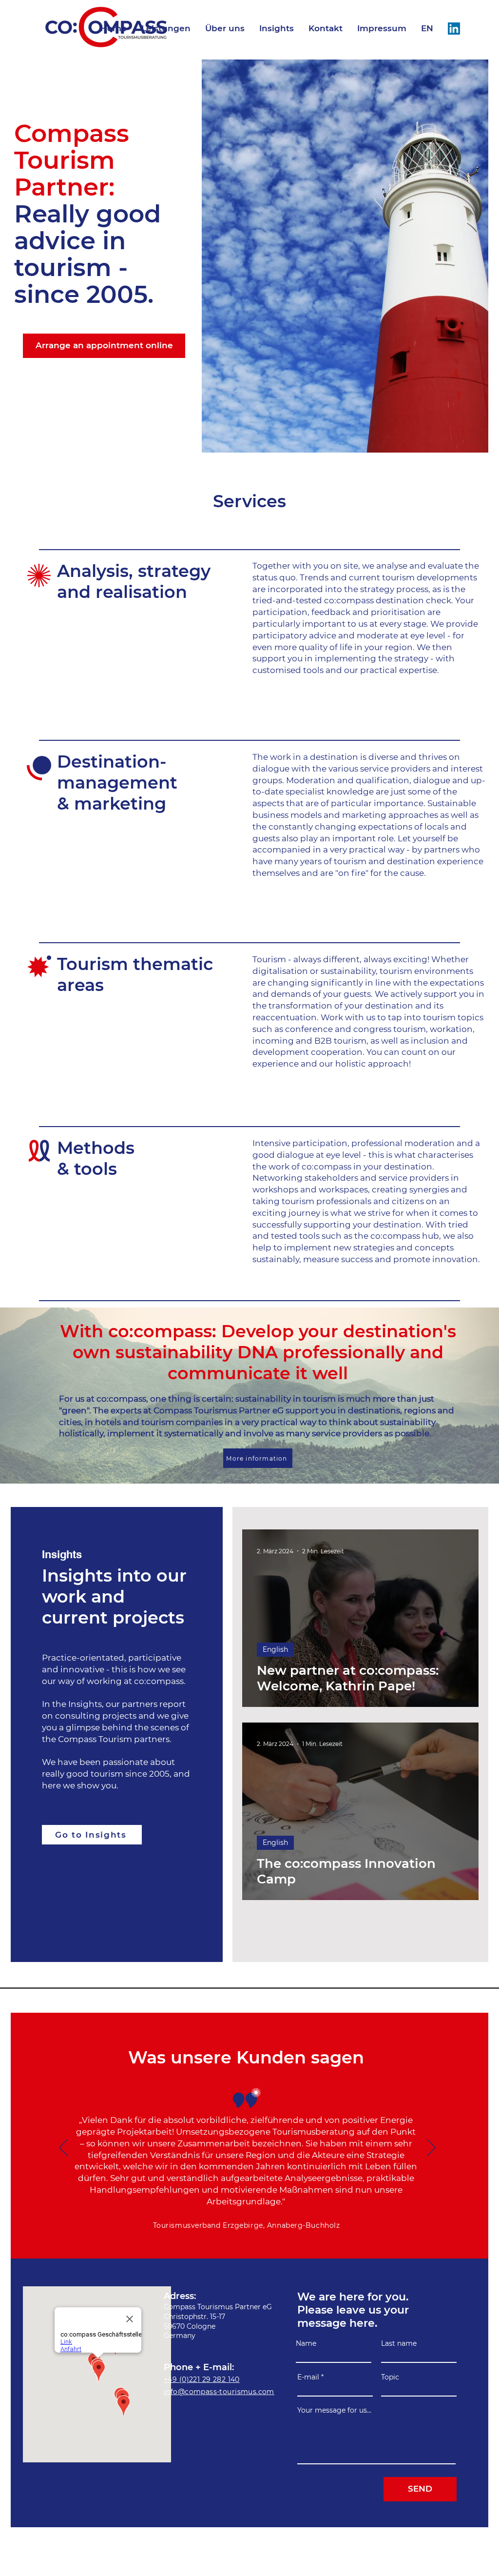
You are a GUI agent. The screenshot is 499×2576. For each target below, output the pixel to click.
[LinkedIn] (454, 29)
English (275, 1649)
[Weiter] (431, 2148)
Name (306, 2343)
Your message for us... (334, 2410)
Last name (399, 2343)
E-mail (308, 2377)
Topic (390, 2377)
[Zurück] (63, 2148)
